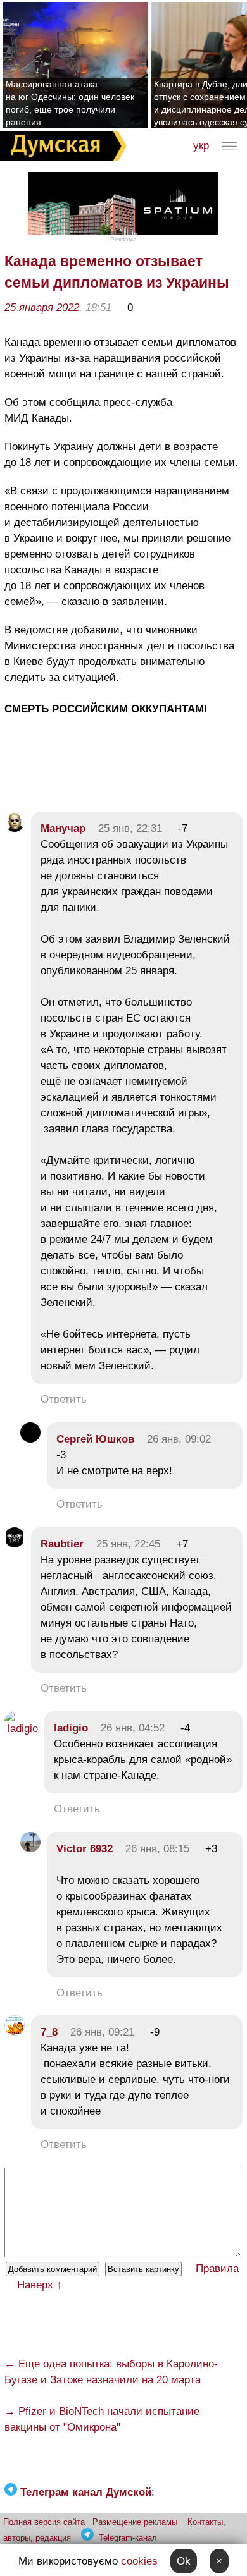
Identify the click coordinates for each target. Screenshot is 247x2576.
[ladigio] (21, 1729)
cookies (139, 2561)
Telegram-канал (128, 2538)
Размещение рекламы (135, 2522)
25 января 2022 (42, 308)
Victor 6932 (85, 1849)
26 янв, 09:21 (102, 2032)
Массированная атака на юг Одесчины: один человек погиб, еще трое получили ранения (70, 103)
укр (201, 146)
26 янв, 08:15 (157, 1849)
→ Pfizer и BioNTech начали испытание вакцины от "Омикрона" (102, 2419)
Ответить (64, 1399)
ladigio (71, 1728)
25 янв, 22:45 (128, 1544)
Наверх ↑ (40, 2285)
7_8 (49, 2032)
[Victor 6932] (30, 1849)
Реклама (123, 239)
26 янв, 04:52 (133, 1728)
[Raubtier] (15, 1544)
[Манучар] (15, 828)
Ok (184, 2561)
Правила (217, 2268)
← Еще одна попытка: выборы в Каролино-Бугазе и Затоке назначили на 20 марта (111, 2372)
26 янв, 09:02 (179, 1439)
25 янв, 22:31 (130, 828)
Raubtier (62, 1544)
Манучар (63, 828)
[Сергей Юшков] (30, 1439)
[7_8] (15, 2032)
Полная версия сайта (44, 2522)
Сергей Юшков (95, 1439)
